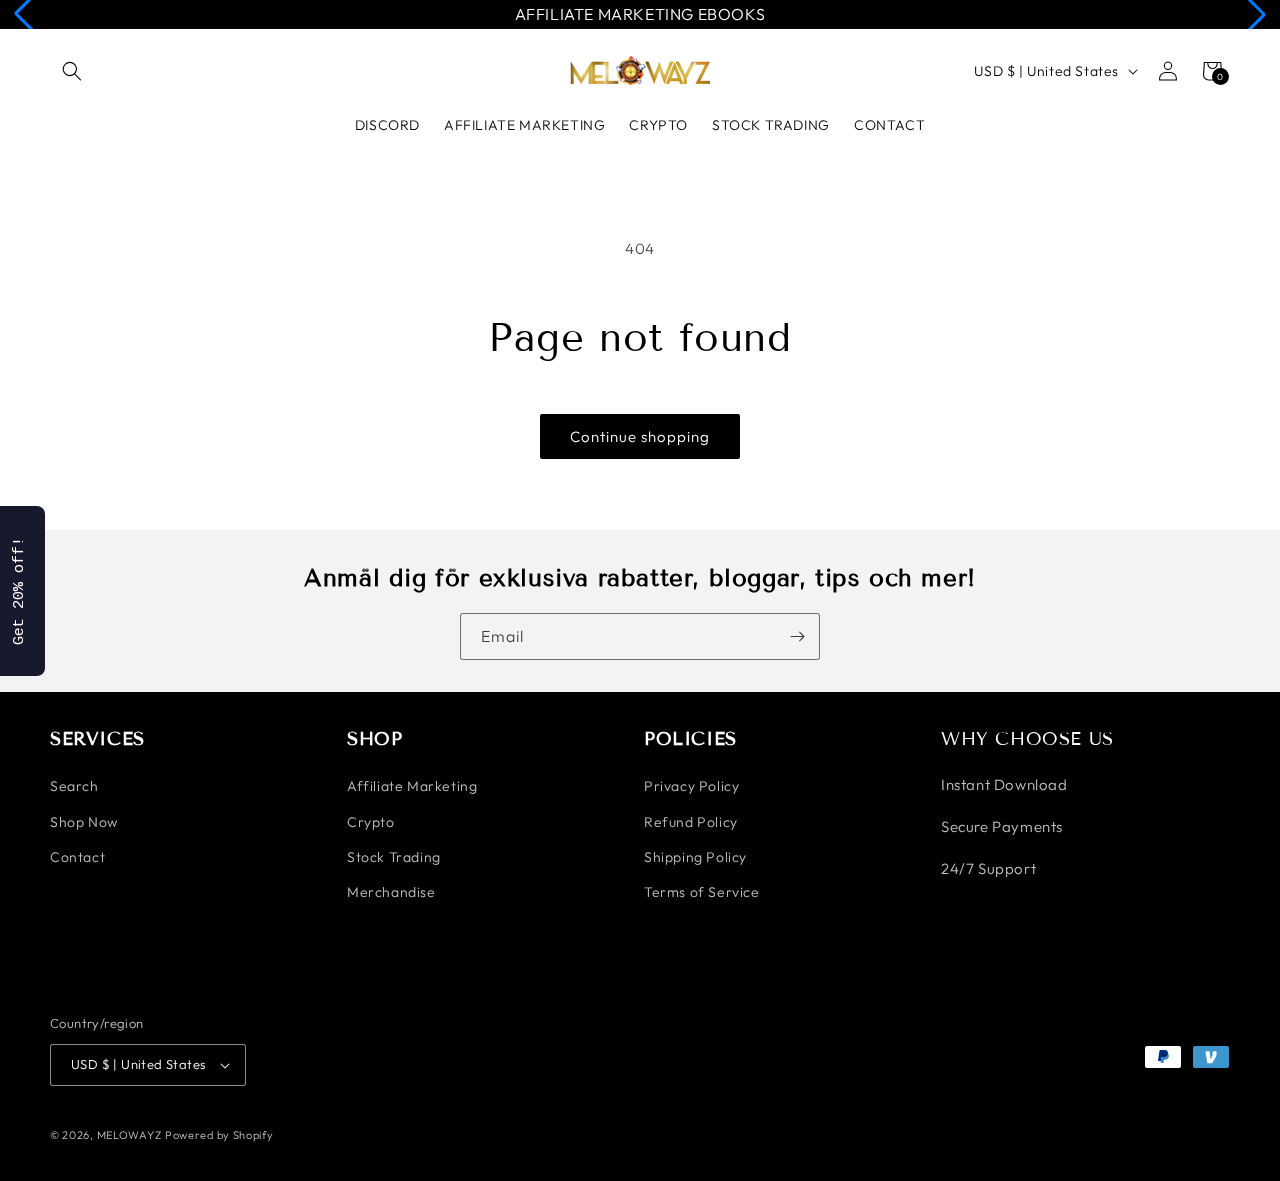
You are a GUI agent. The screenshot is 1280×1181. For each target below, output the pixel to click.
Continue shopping (640, 436)
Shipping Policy (695, 857)
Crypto (371, 822)
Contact (77, 857)
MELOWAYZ (129, 1135)
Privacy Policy (691, 786)
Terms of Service (702, 892)
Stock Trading (394, 857)
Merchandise (391, 892)
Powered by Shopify (219, 1135)
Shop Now (84, 822)
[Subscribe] (797, 636)
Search (74, 786)
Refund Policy (691, 822)
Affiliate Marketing (412, 786)
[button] (72, 71)
